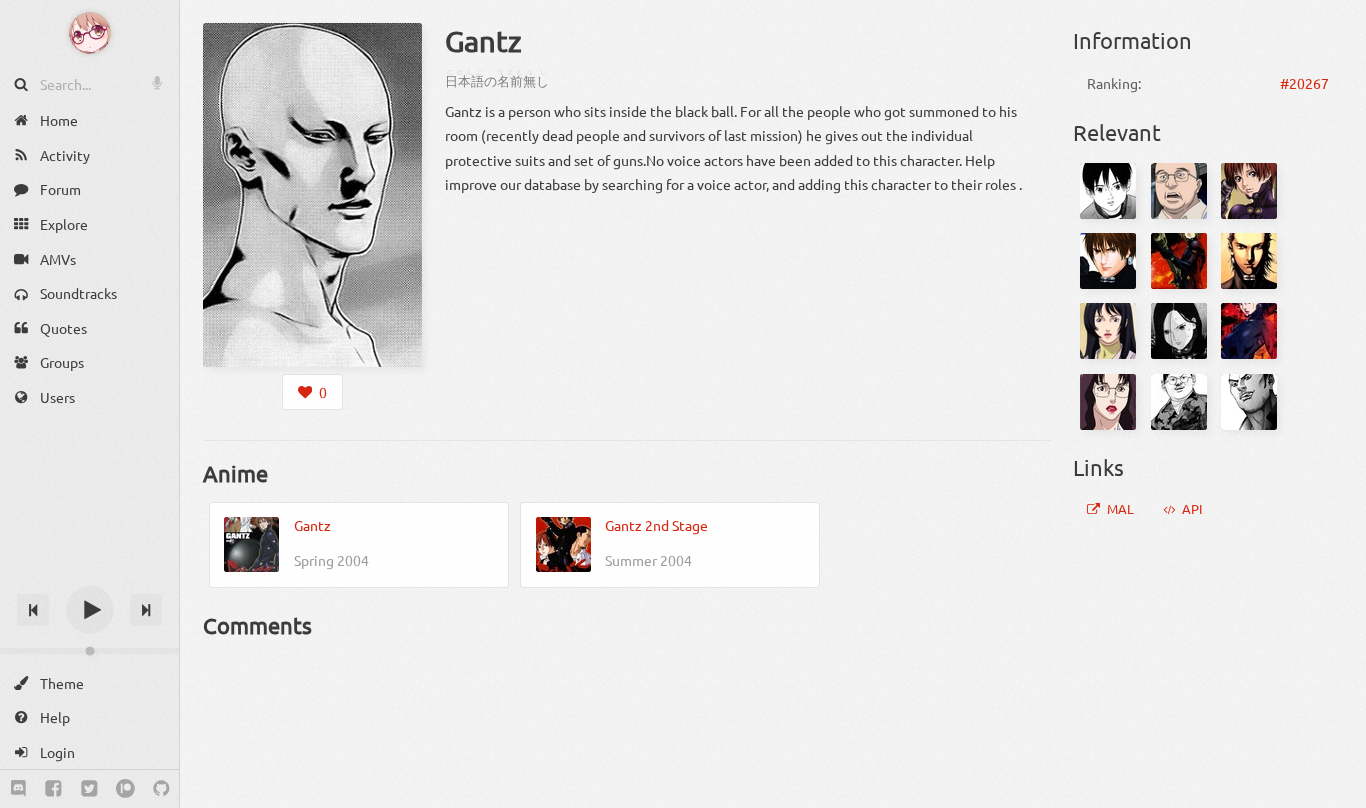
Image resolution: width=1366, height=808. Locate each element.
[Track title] (89, 574)
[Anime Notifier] (90, 33)
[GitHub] (161, 789)
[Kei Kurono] (1108, 261)
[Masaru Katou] (1249, 261)
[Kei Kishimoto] (1249, 191)
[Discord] (18, 789)
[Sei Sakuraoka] (1249, 331)
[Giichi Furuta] (1179, 191)
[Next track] (146, 610)
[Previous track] (33, 610)
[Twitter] (89, 789)
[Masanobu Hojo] (1179, 261)
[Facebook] (53, 789)
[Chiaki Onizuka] (1249, 402)
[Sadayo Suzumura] (1179, 331)
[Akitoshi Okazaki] (1179, 402)
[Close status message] (1336, 793)
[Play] (90, 610)
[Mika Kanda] (1108, 331)
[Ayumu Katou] (1108, 191)
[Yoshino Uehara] (1108, 402)
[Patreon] (125, 789)
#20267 (1304, 83)
